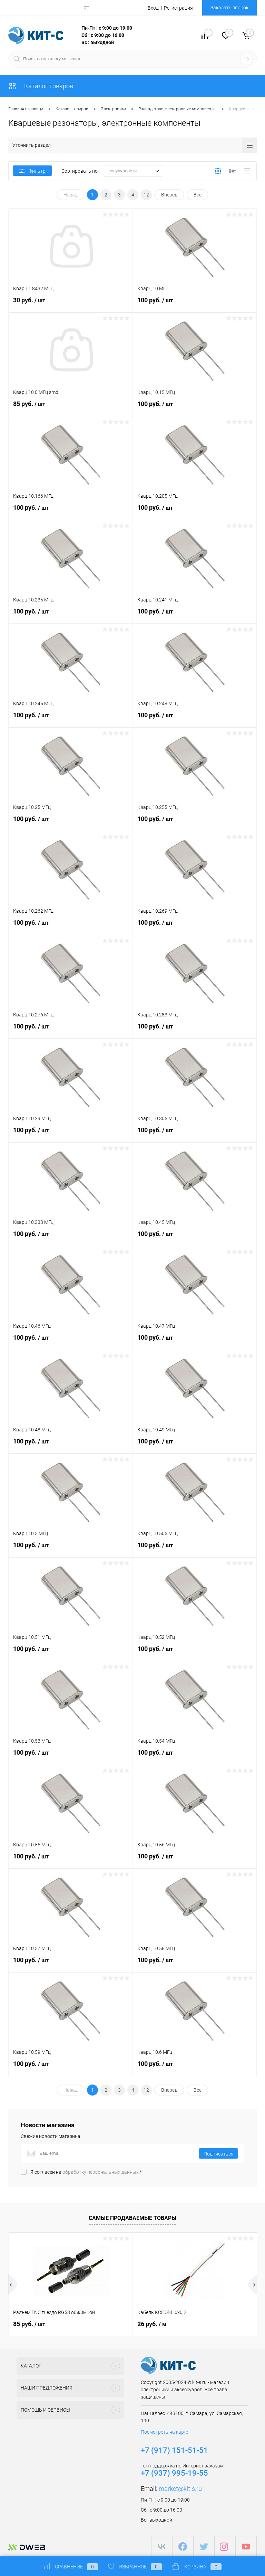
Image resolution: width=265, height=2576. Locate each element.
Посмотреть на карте (164, 2432)
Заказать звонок (229, 8)
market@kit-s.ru (180, 2489)
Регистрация (178, 8)
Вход (153, 8)
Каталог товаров (48, 86)
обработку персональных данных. (101, 2172)
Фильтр (37, 171)
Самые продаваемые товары (132, 2218)
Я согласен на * (86, 2172)
